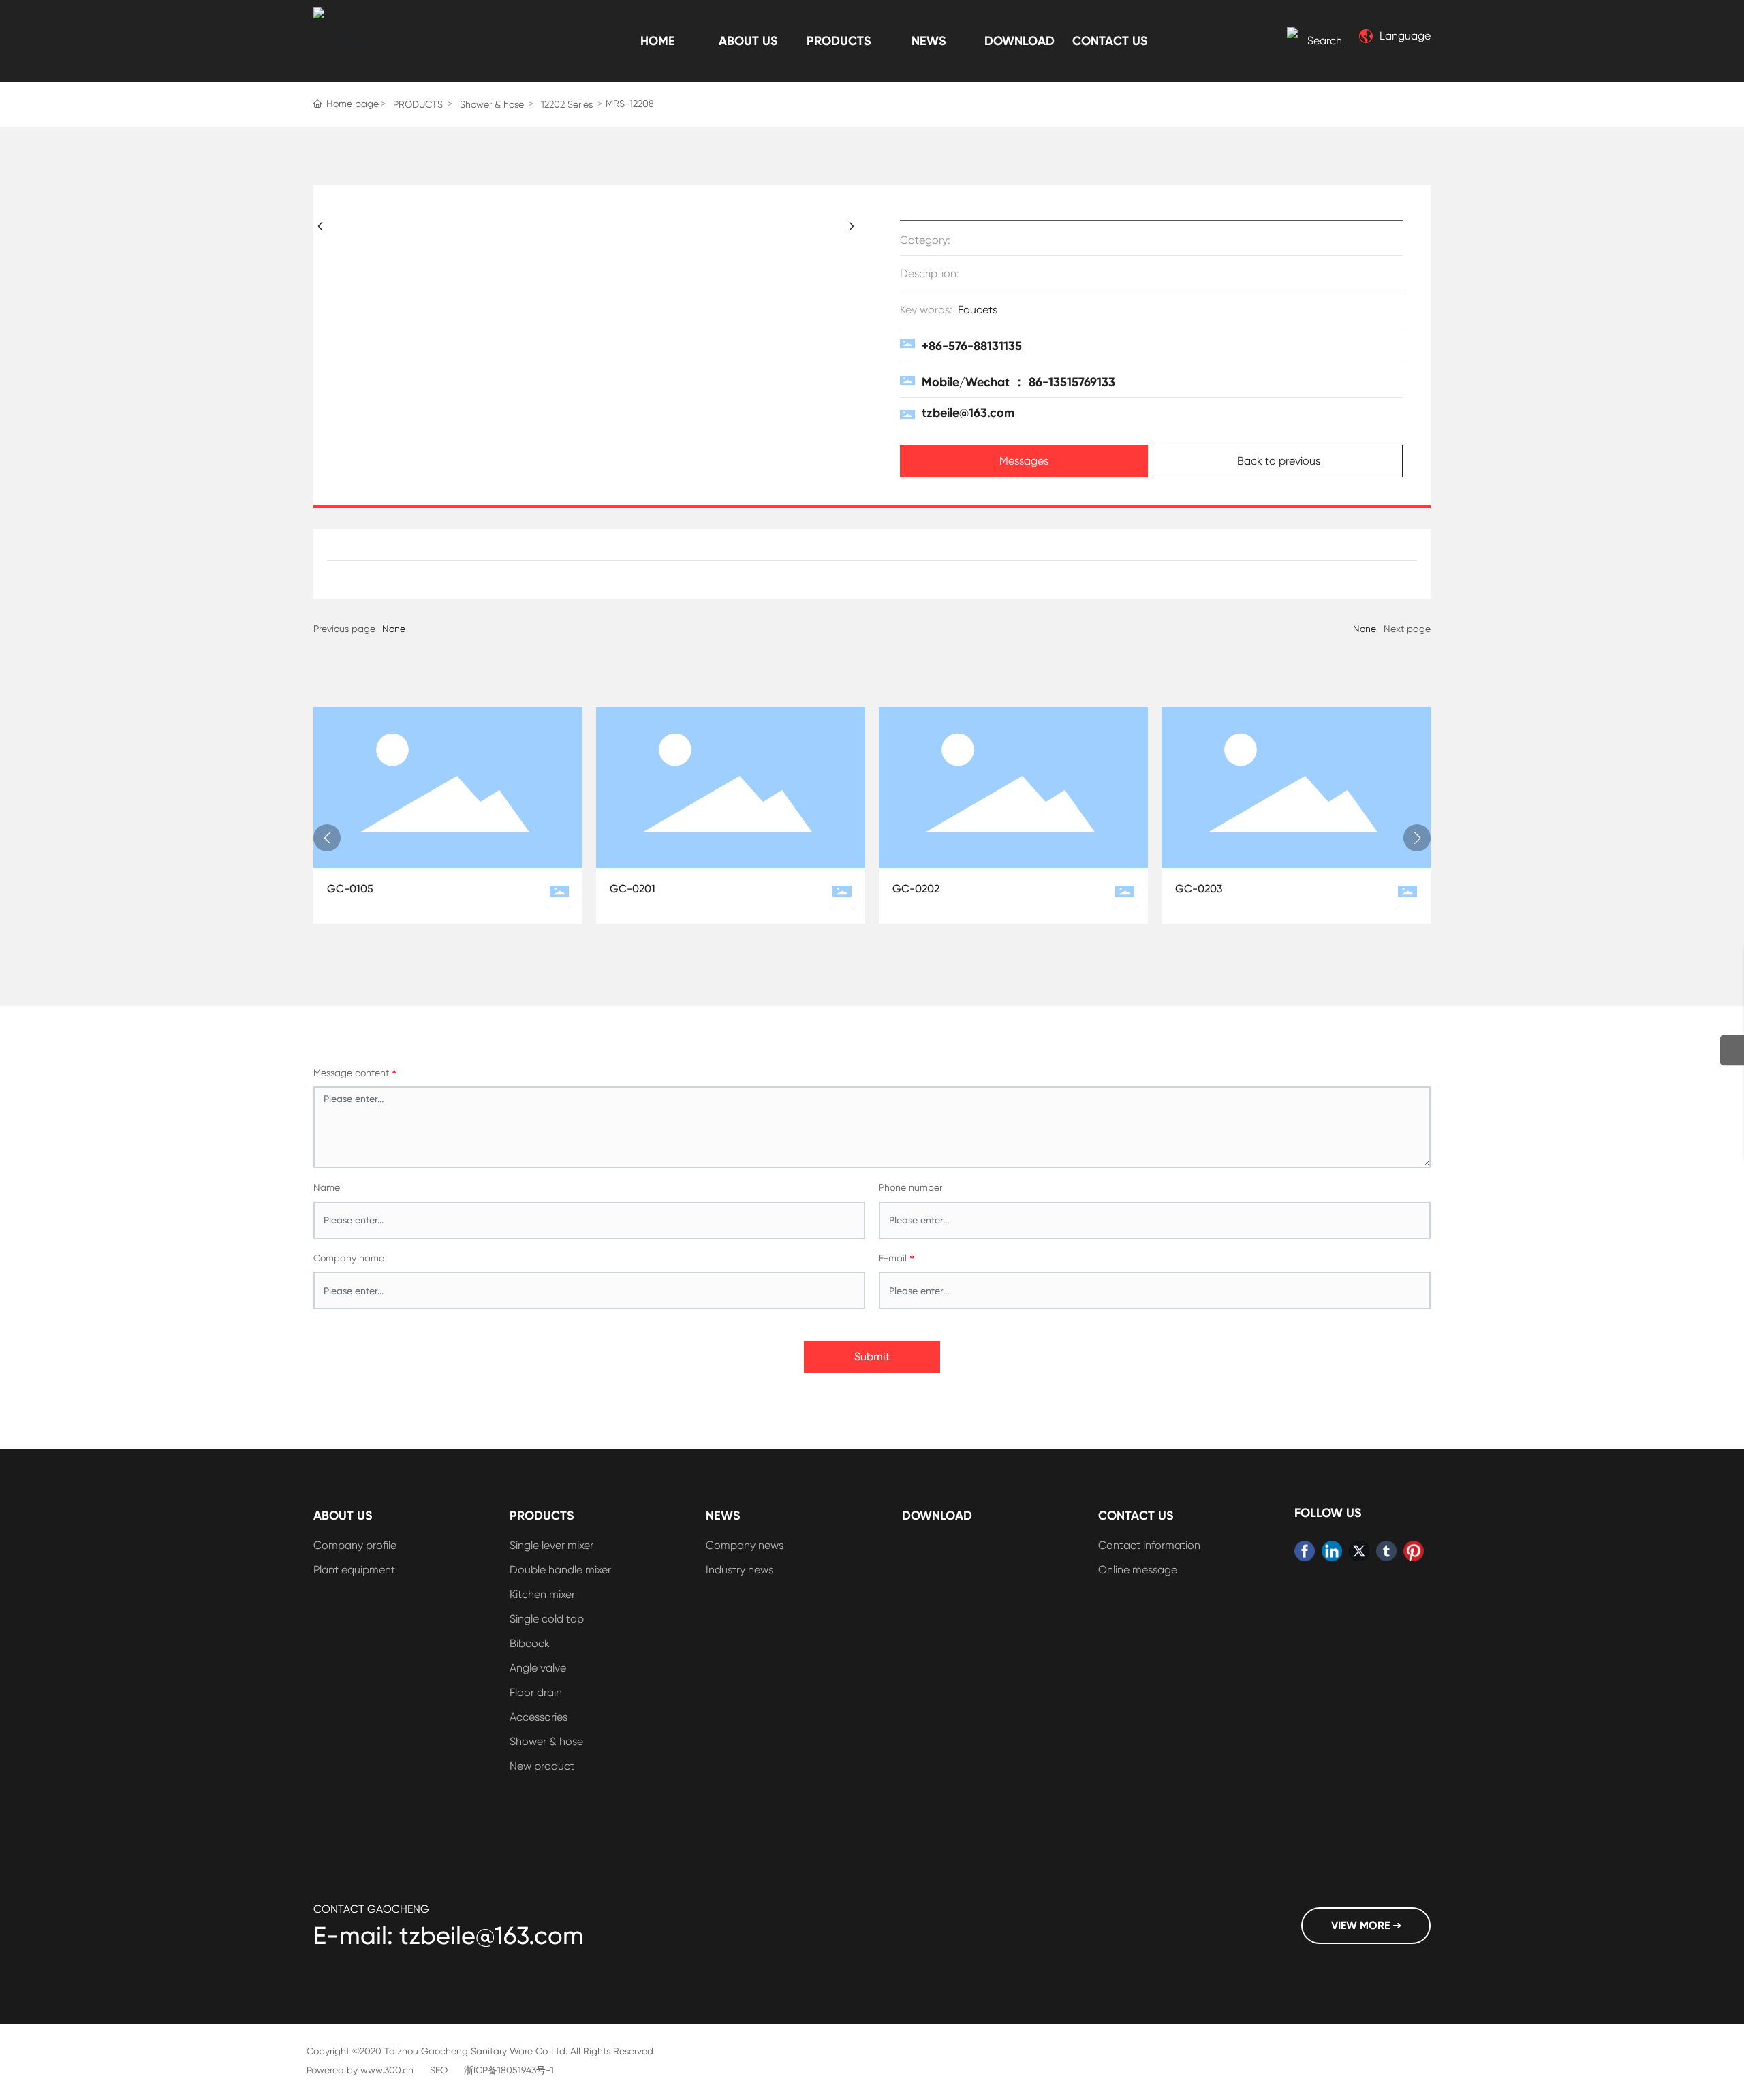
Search (1325, 41)
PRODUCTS (418, 104)
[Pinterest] (1414, 1551)
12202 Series (567, 104)
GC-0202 (916, 889)
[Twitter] (1359, 1551)
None (394, 629)
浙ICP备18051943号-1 (509, 2070)
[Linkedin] (1332, 1551)
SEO (439, 2070)
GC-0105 (350, 889)
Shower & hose (492, 104)
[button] (327, 838)
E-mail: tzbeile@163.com (449, 1936)
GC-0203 (1199, 889)
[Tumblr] (1386, 1551)
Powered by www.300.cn (360, 2070)
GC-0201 (633, 889)
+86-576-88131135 (972, 346)
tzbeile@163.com (968, 413)
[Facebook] (1305, 1551)
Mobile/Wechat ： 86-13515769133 (1018, 382)
